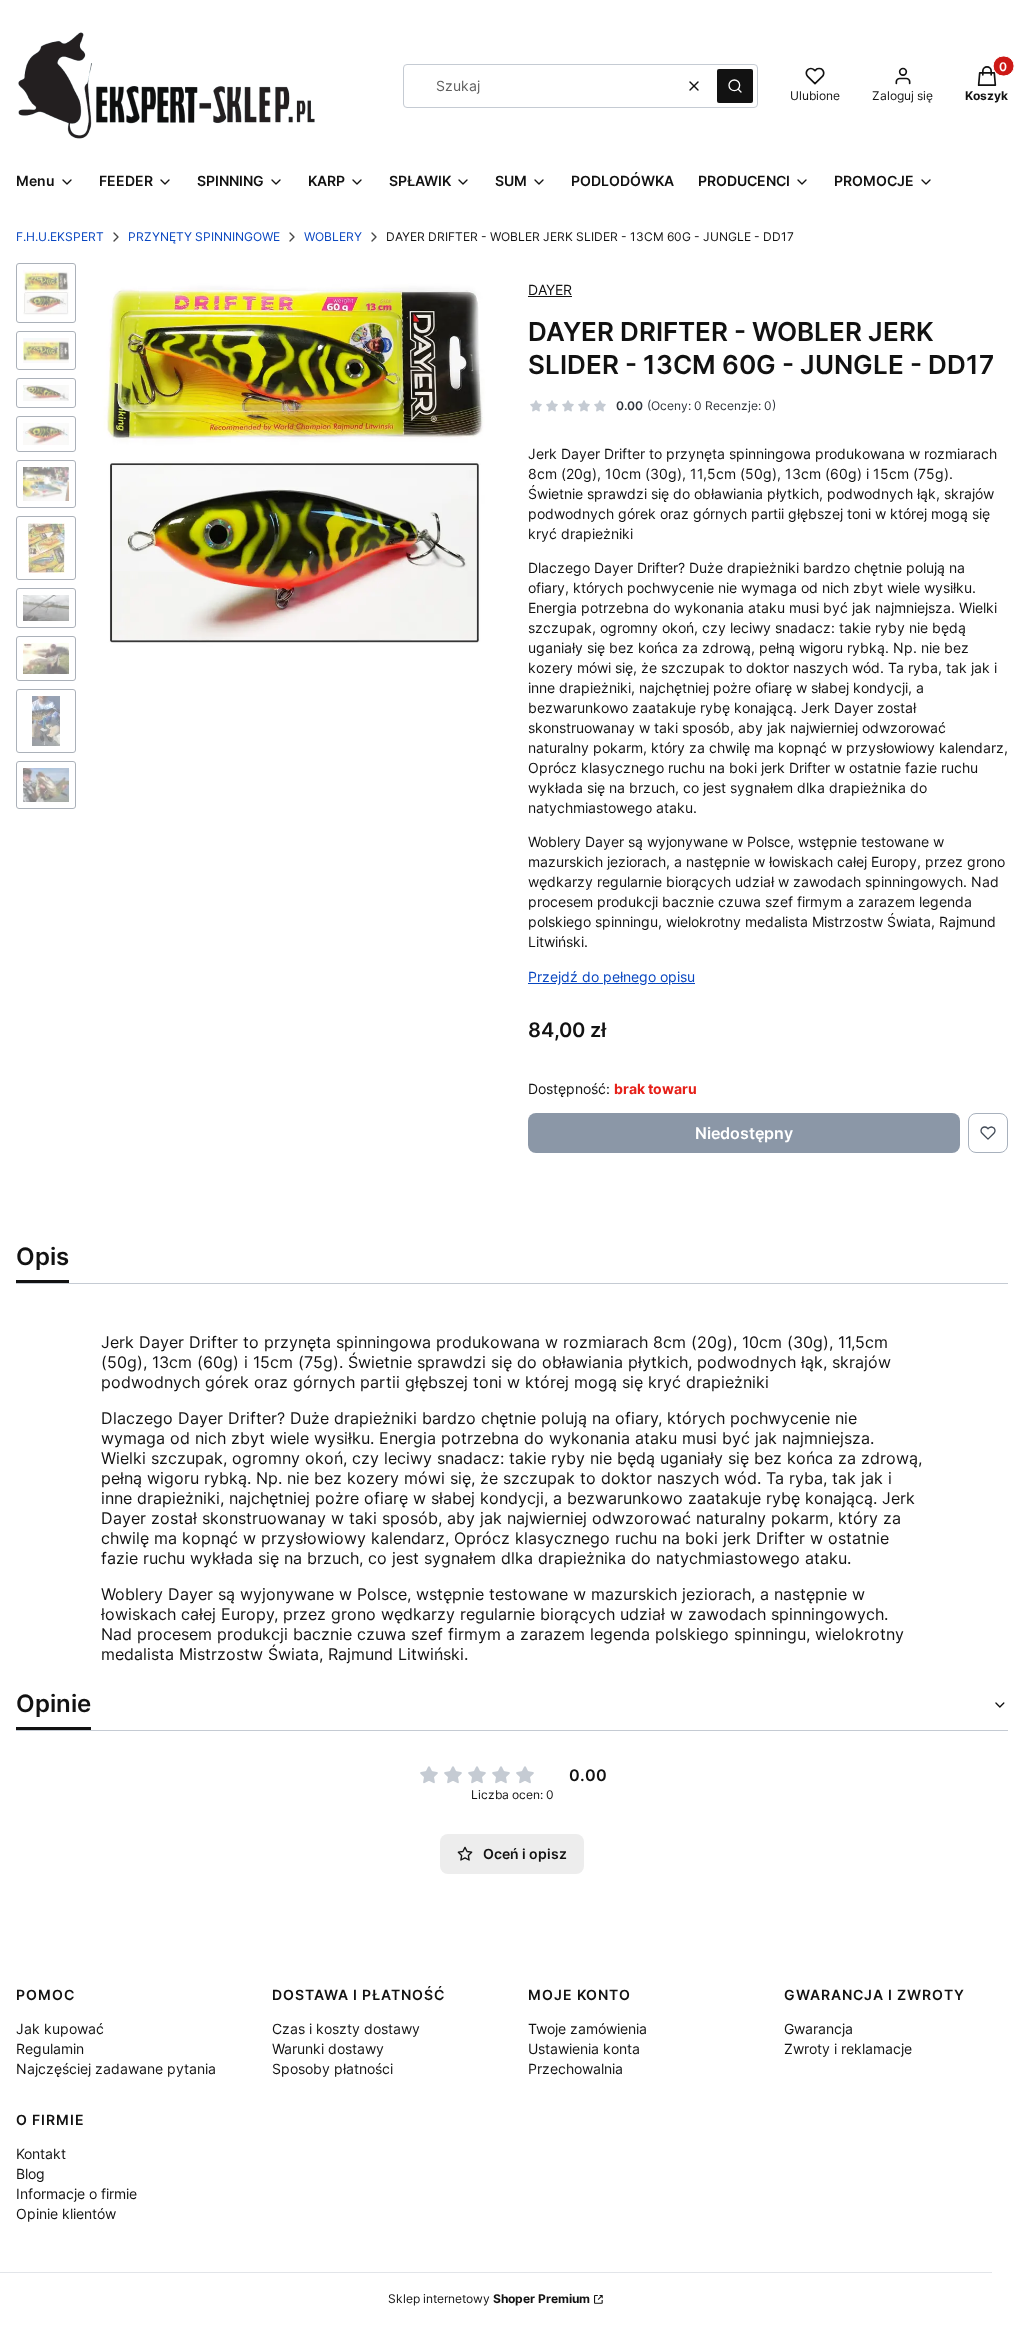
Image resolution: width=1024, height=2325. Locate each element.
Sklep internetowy (489, 2298)
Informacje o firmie (76, 2193)
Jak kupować (60, 2028)
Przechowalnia (575, 2068)
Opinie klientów (66, 2213)
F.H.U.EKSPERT (60, 236)
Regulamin (50, 2048)
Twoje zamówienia (587, 2028)
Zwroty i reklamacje (848, 2048)
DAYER (550, 289)
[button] (735, 86)
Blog (30, 2173)
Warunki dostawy (328, 2048)
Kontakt (41, 2153)
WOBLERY (333, 236)
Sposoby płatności (332, 2068)
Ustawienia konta (584, 2048)
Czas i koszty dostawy (346, 2028)
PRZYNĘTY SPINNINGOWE (204, 236)
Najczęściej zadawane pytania (116, 2068)
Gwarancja (818, 2028)
